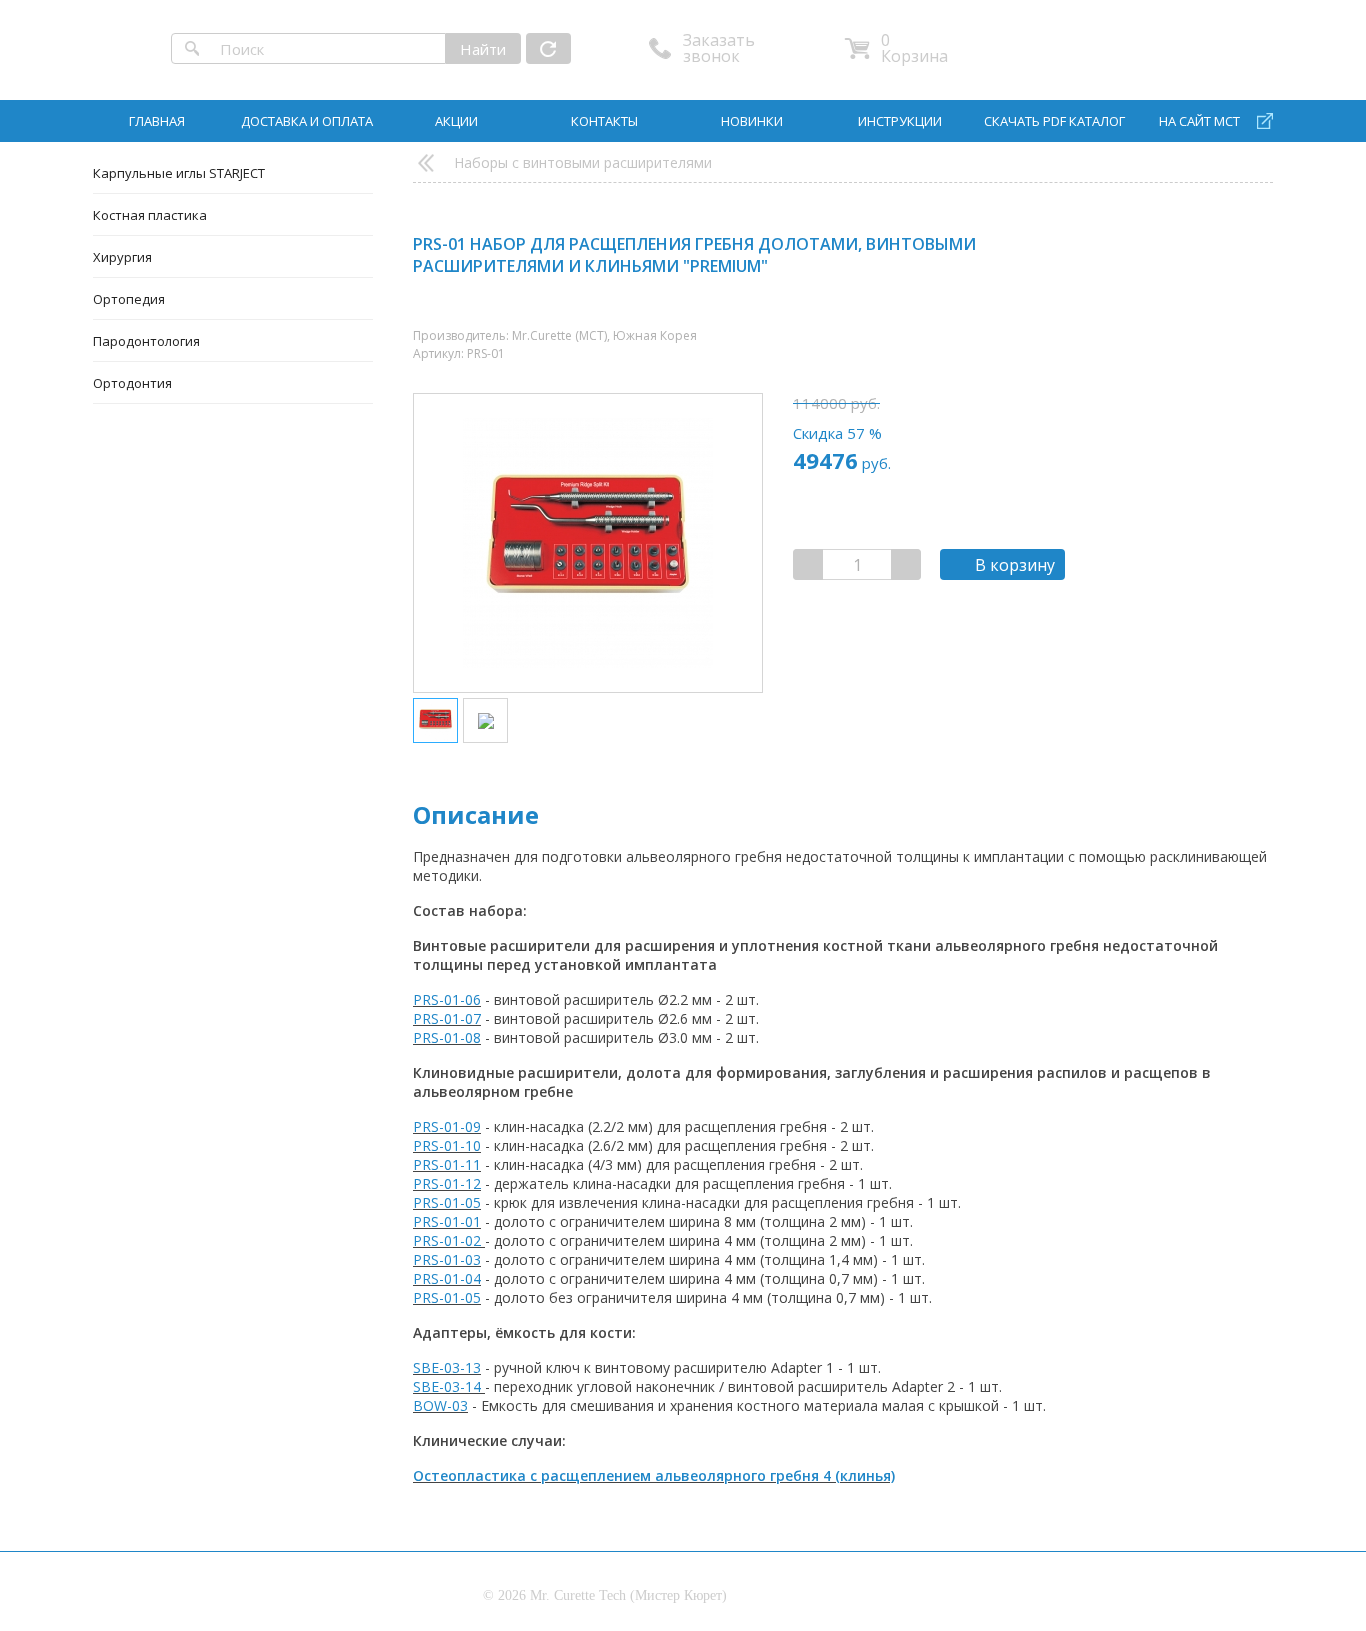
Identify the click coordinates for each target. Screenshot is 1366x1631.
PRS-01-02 (447, 1240)
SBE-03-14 (447, 1386)
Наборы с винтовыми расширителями (583, 162)
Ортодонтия (132, 383)
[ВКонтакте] (1192, 247)
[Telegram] (1235, 247)
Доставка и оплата (307, 121)
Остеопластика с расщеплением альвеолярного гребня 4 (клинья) (654, 1475)
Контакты (604, 121)
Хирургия (122, 257)
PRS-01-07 (447, 1018)
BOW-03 (440, 1405)
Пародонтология (146, 341)
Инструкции (900, 121)
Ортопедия (129, 299)
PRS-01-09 (447, 1126)
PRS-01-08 (447, 1037)
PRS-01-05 (447, 1202)
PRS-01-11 (447, 1164)
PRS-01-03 (447, 1259)
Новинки (752, 121)
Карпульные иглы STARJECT (179, 173)
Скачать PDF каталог (1054, 121)
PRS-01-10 (447, 1145)
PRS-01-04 (447, 1278)
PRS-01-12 (447, 1183)
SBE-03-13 (447, 1367)
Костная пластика (150, 215)
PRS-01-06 (447, 999)
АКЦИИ (456, 121)
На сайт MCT (1199, 121)
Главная (157, 121)
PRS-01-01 (447, 1221)
